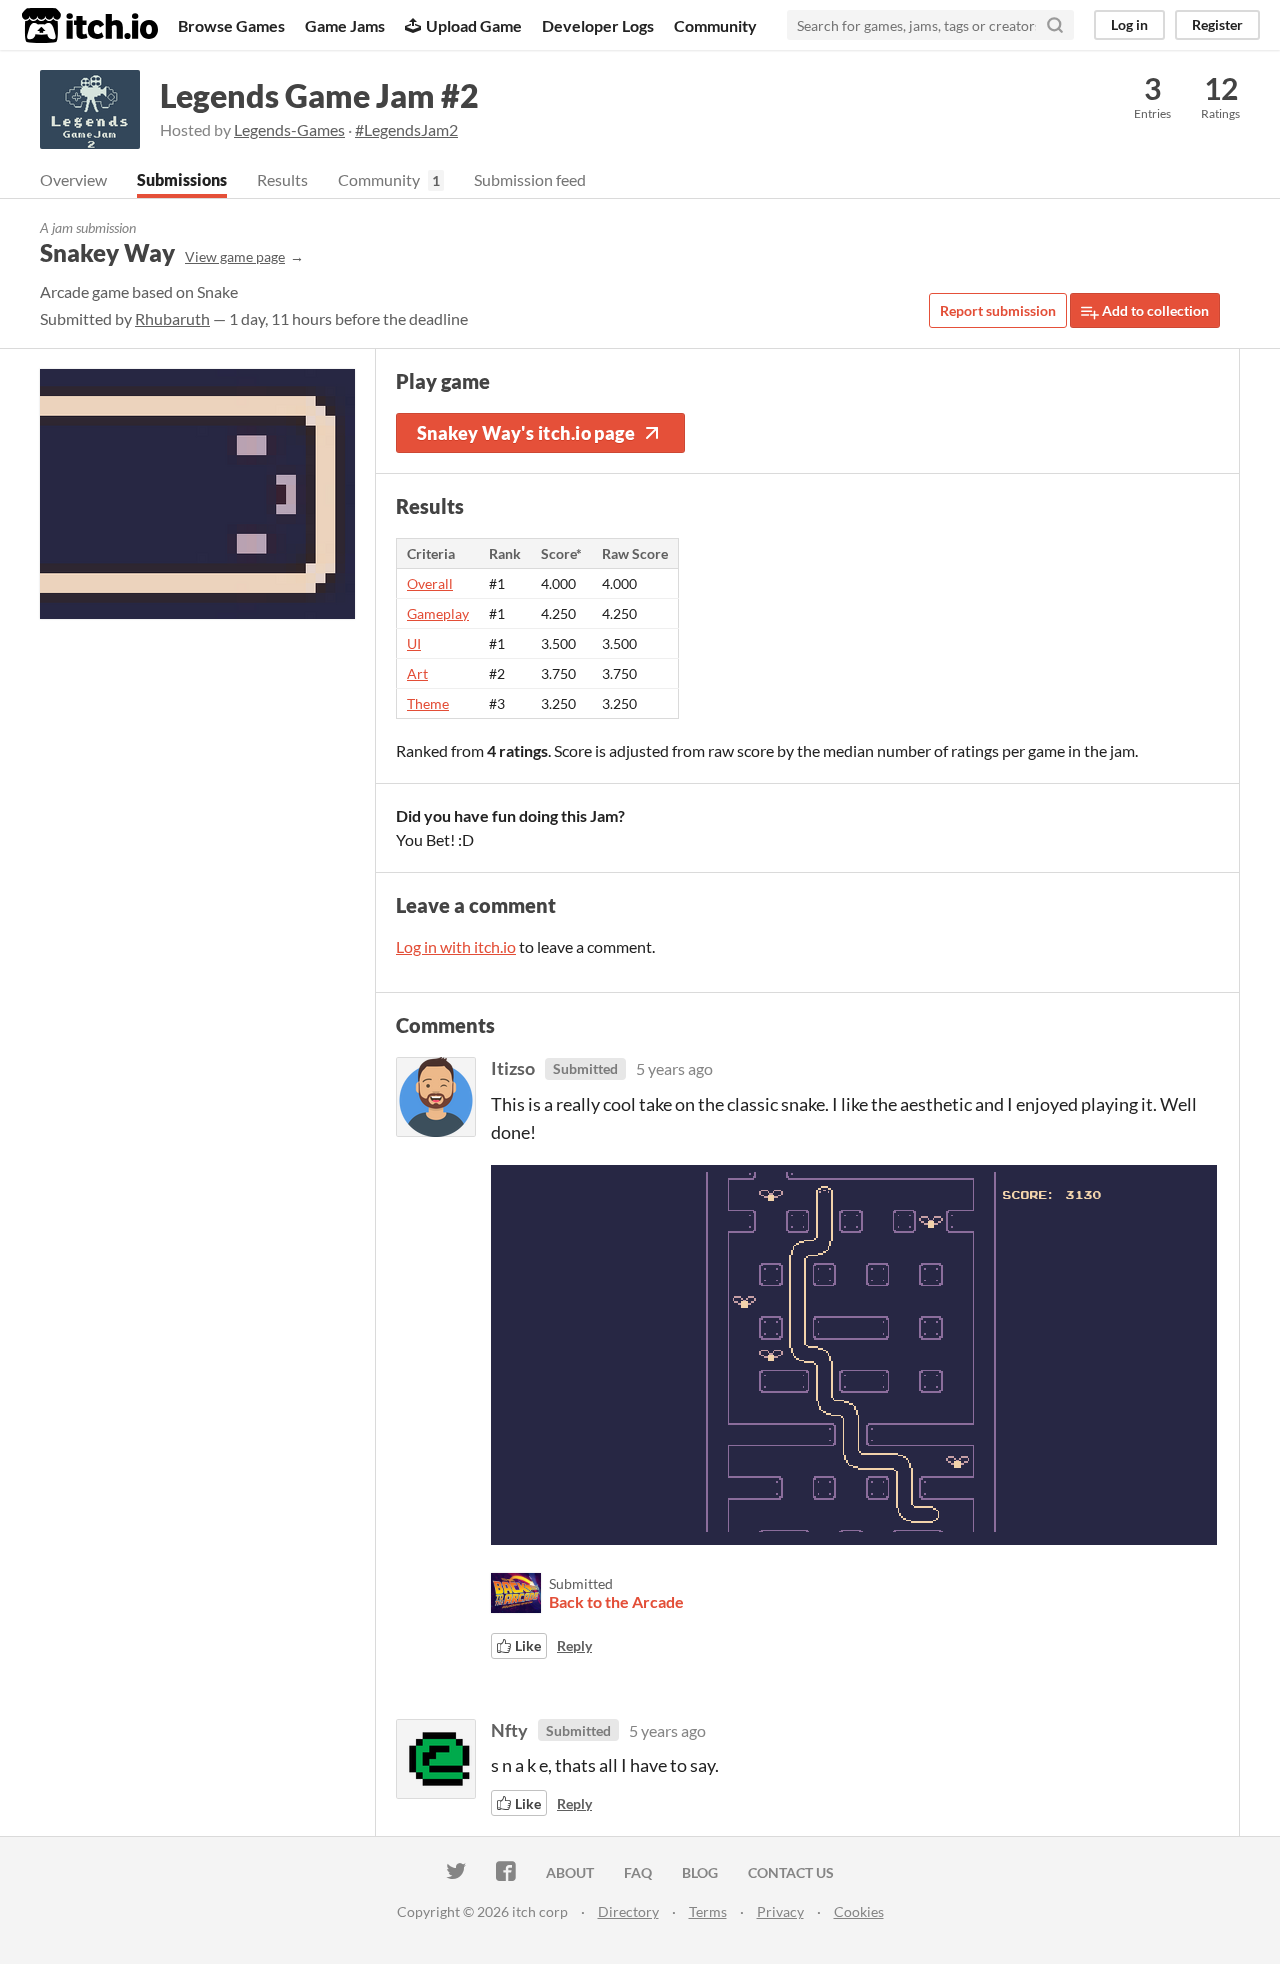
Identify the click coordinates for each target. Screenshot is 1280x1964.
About (570, 1872)
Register (1217, 24)
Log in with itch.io (456, 946)
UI (414, 643)
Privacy (780, 1911)
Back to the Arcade (616, 1601)
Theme (428, 703)
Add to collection (1154, 310)
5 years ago (674, 1068)
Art (417, 673)
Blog (700, 1872)
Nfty (509, 1730)
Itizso (513, 1068)
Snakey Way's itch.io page (526, 433)
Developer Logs (598, 25)
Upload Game (474, 25)
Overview (73, 179)
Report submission (998, 310)
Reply (574, 1645)
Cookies (859, 1911)
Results (282, 179)
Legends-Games (289, 129)
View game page (235, 256)
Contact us (791, 1872)
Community (715, 25)
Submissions (182, 179)
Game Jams (345, 25)
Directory (628, 1911)
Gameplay (438, 613)
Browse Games (231, 25)
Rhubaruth (172, 318)
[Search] (1055, 25)
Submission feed (530, 179)
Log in (1129, 24)
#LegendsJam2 (406, 129)
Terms (708, 1911)
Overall (430, 583)
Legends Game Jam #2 (319, 95)
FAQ (638, 1872)
